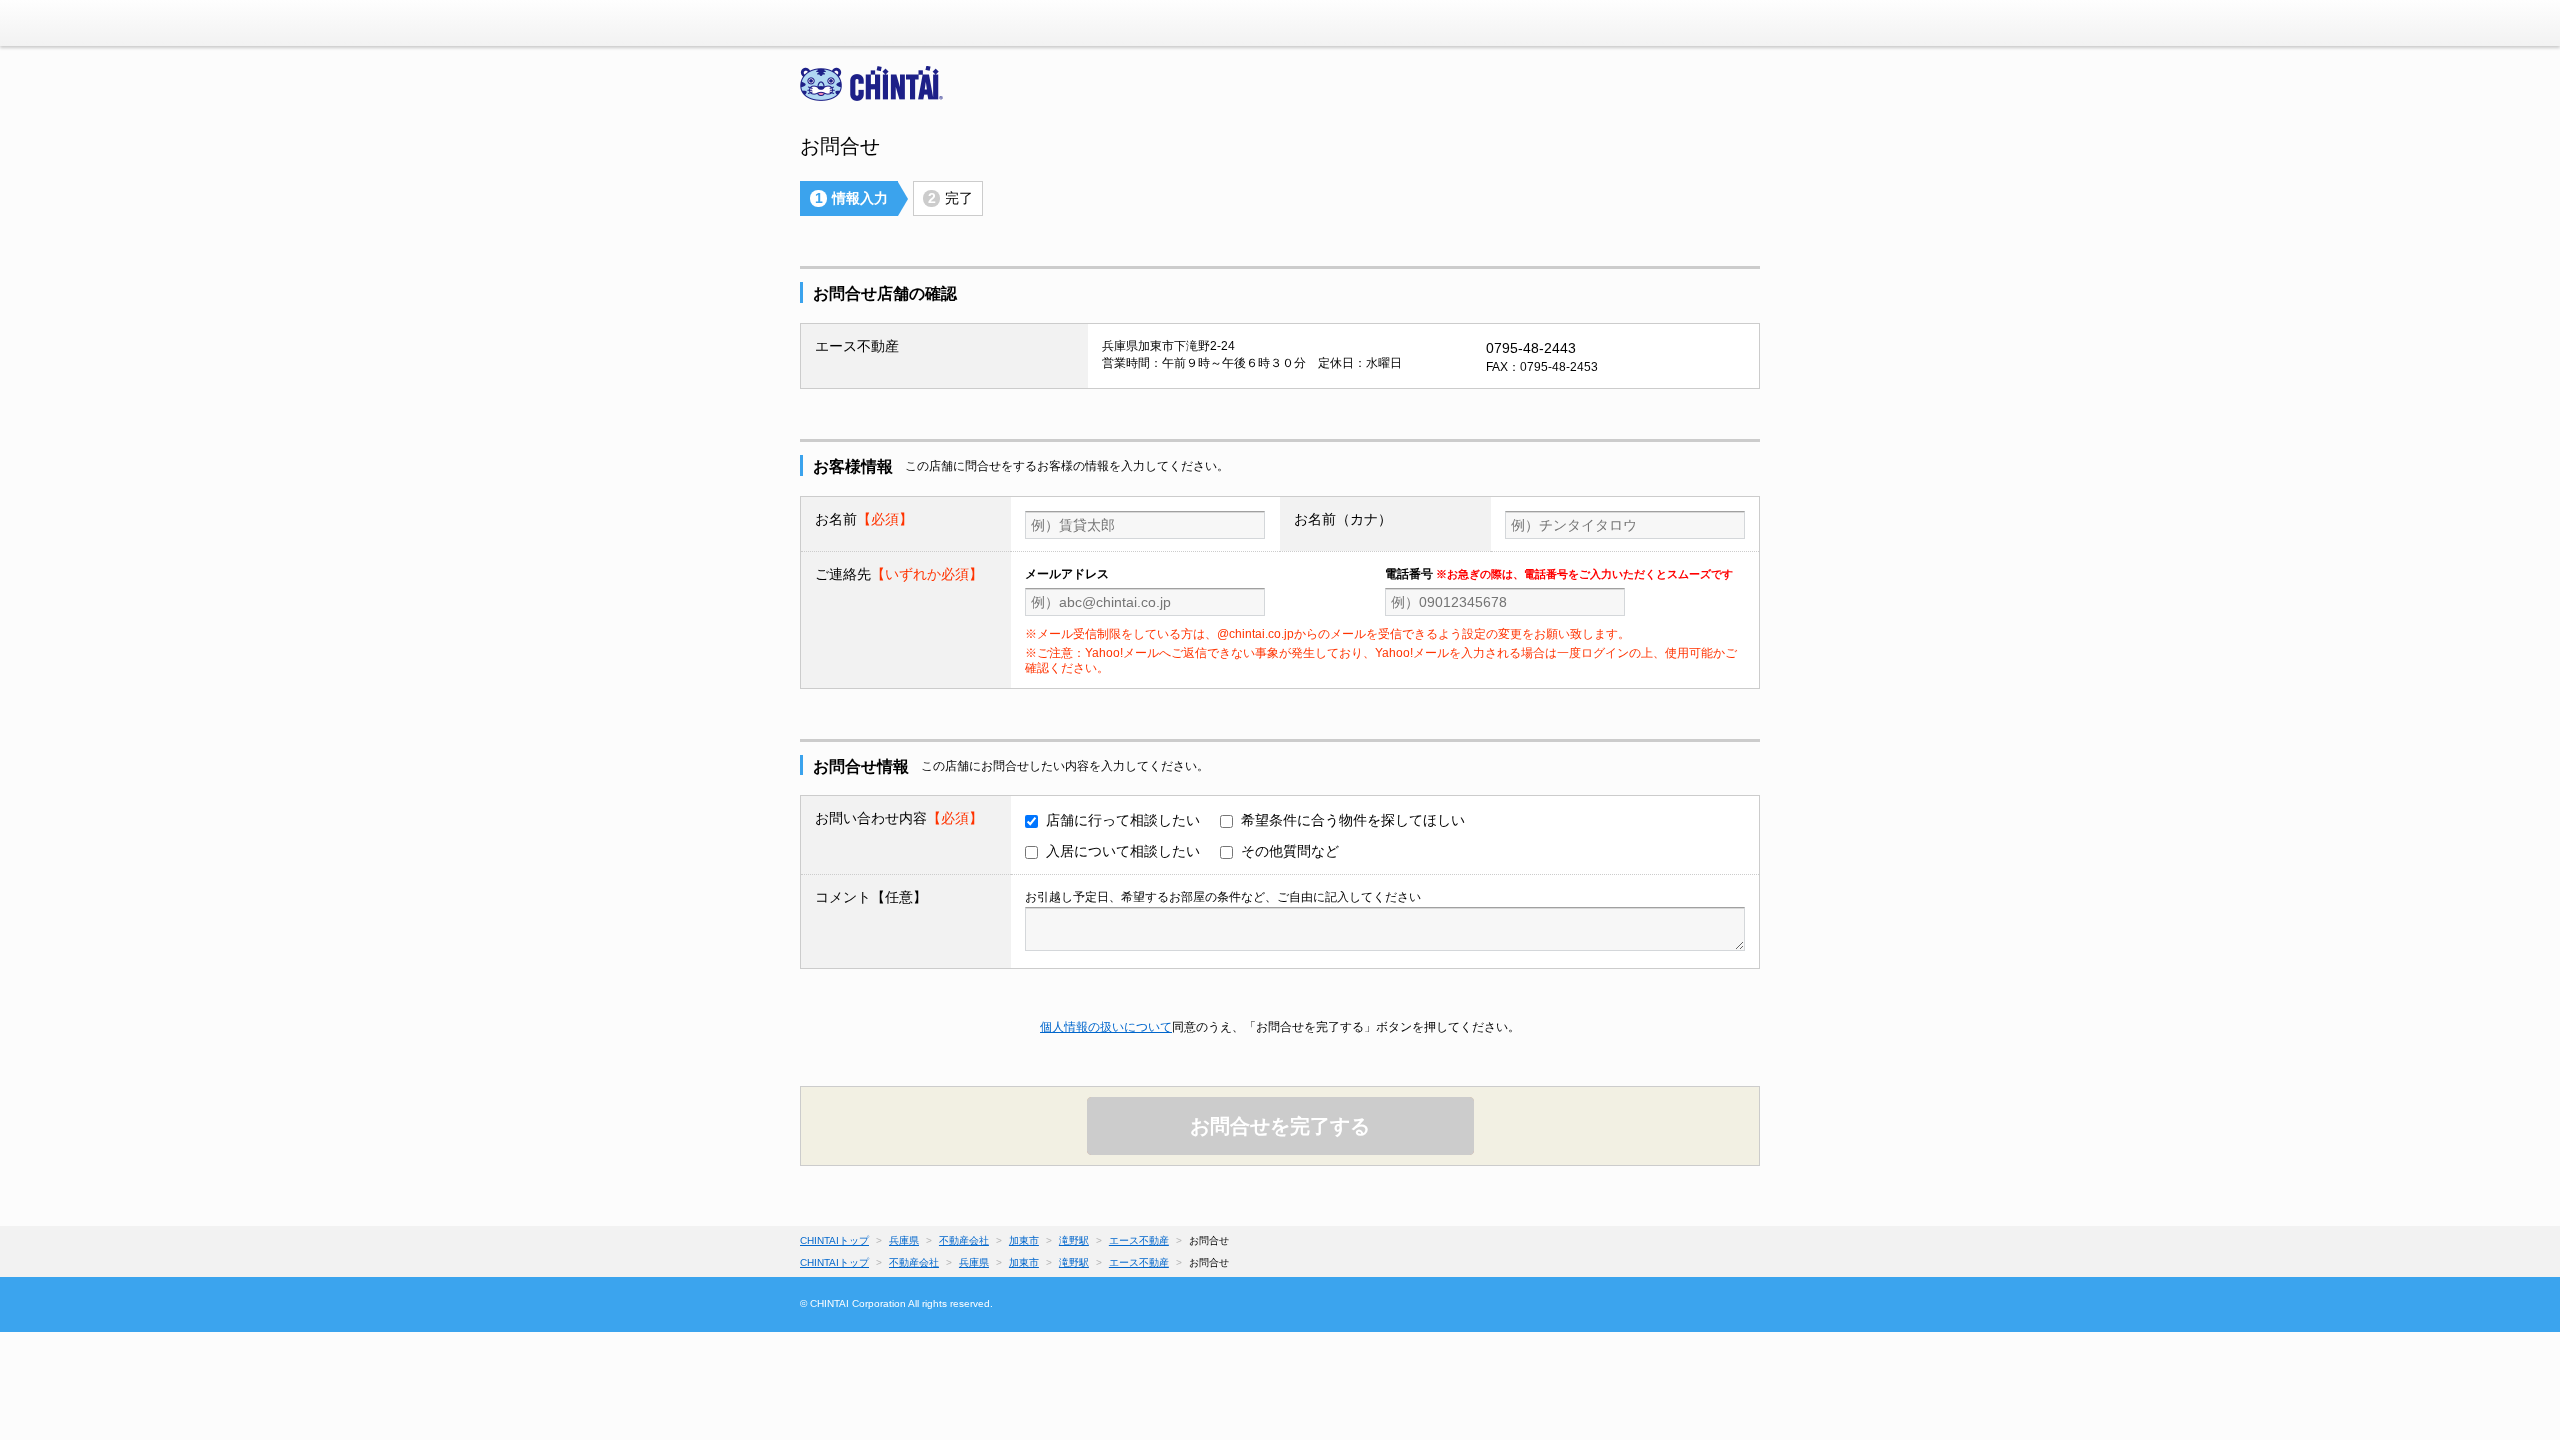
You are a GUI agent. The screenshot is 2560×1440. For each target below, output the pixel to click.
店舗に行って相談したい (1123, 820)
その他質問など (1290, 851)
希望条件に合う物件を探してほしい (1353, 820)
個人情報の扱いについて (1106, 1027)
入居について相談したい (1123, 851)
